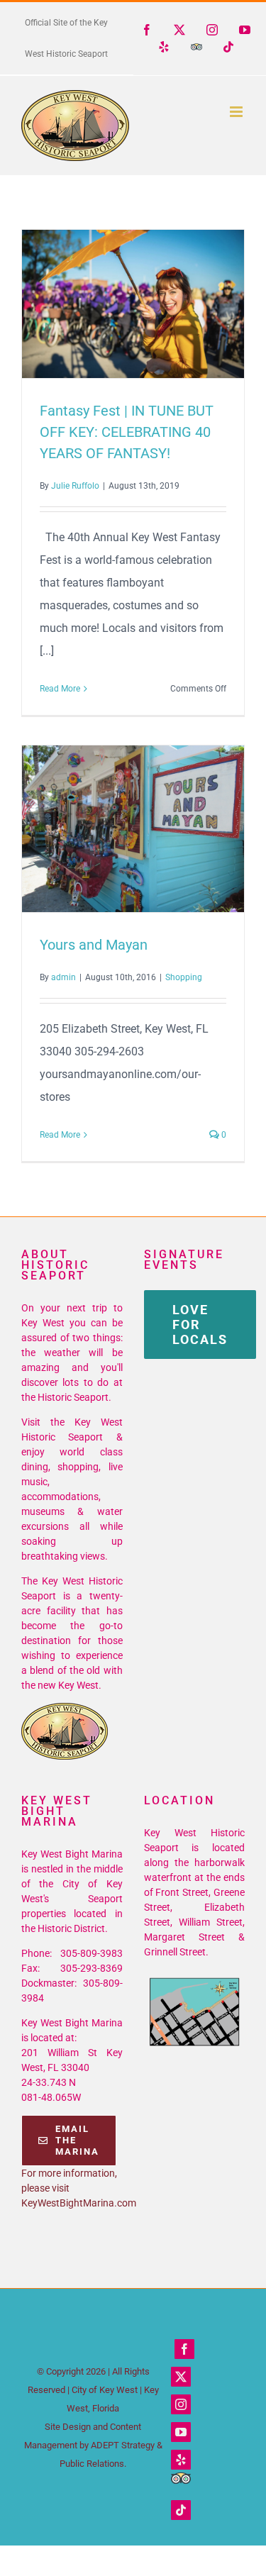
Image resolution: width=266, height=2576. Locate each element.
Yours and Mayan (107, 829)
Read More (60, 689)
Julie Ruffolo (75, 486)
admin (63, 977)
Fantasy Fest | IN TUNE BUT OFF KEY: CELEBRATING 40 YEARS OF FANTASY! (107, 304)
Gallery (159, 304)
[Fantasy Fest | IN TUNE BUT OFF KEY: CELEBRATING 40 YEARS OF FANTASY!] (133, 304)
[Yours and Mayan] (133, 829)
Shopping (184, 977)
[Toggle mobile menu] (237, 112)
